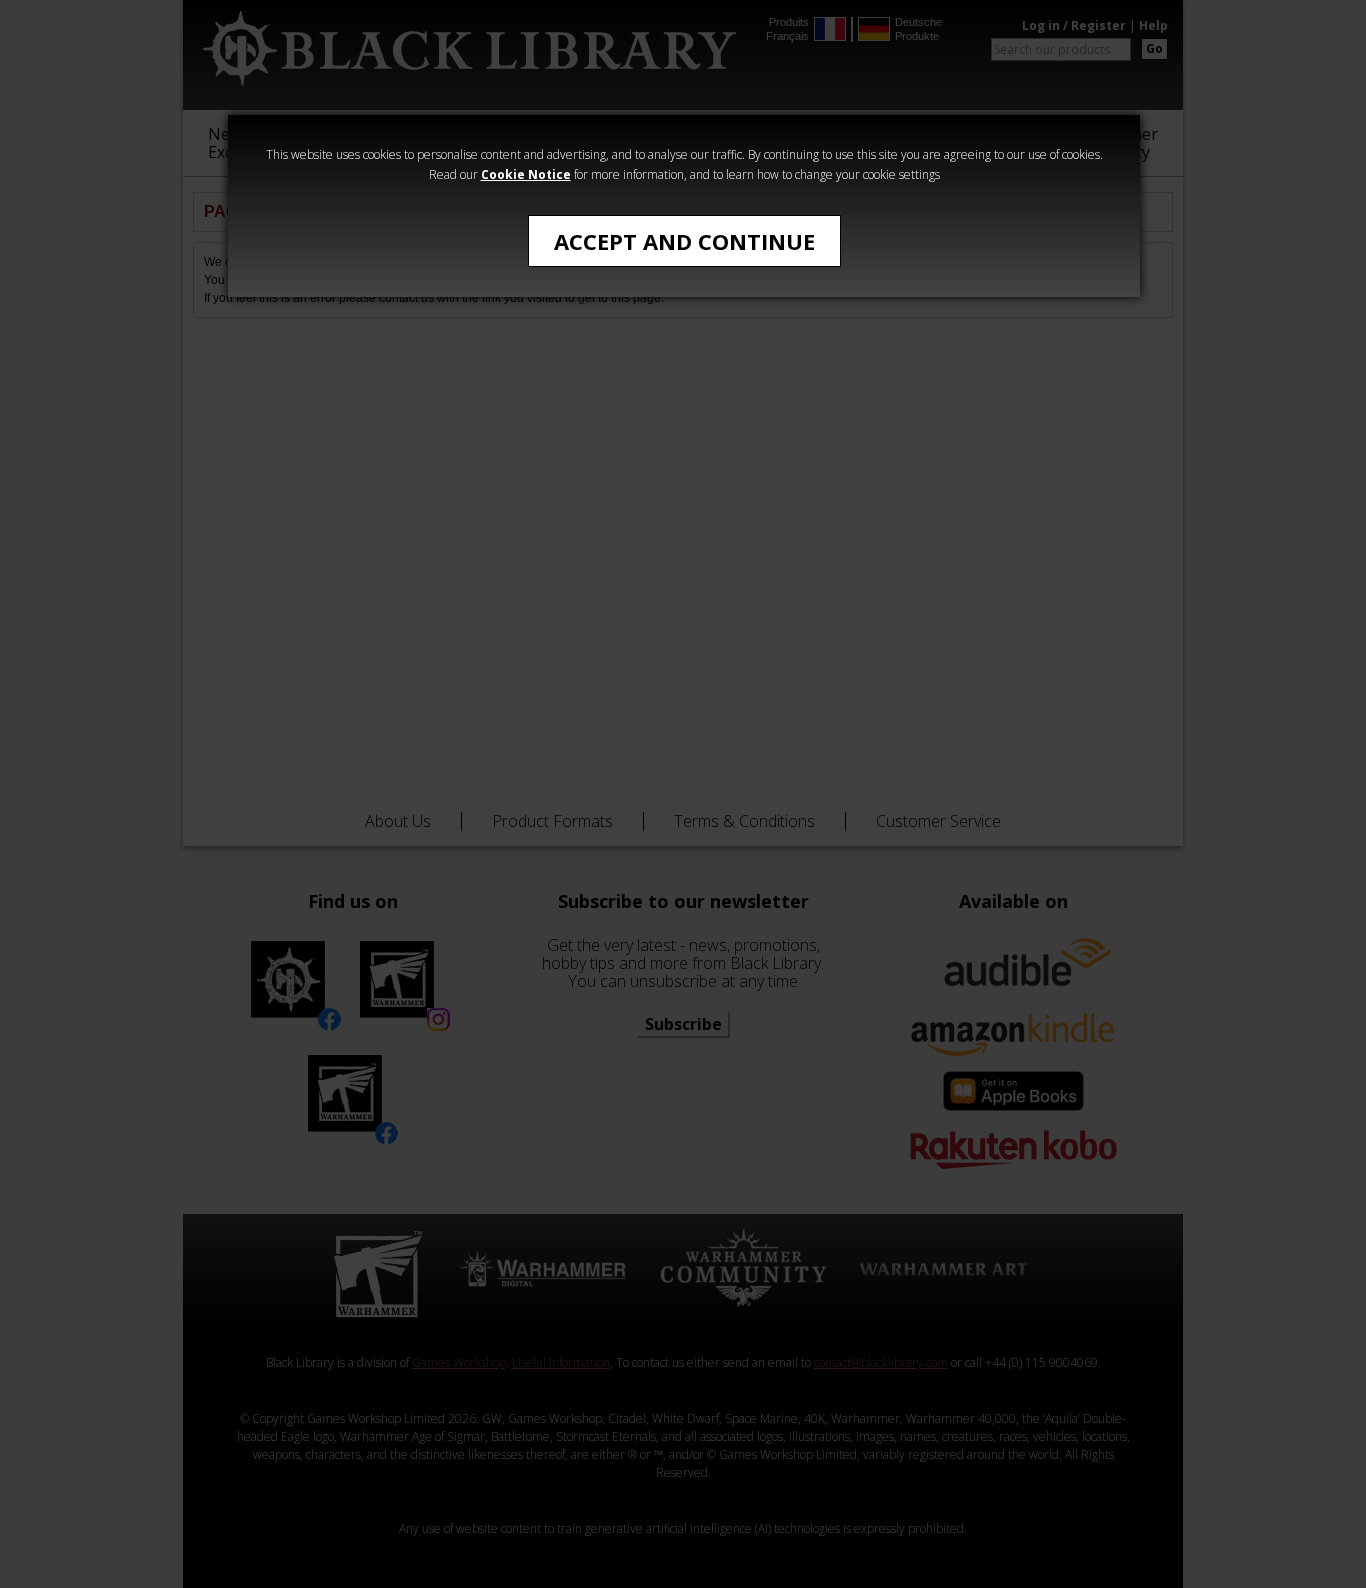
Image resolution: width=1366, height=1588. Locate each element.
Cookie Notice (526, 174)
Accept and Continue (684, 241)
